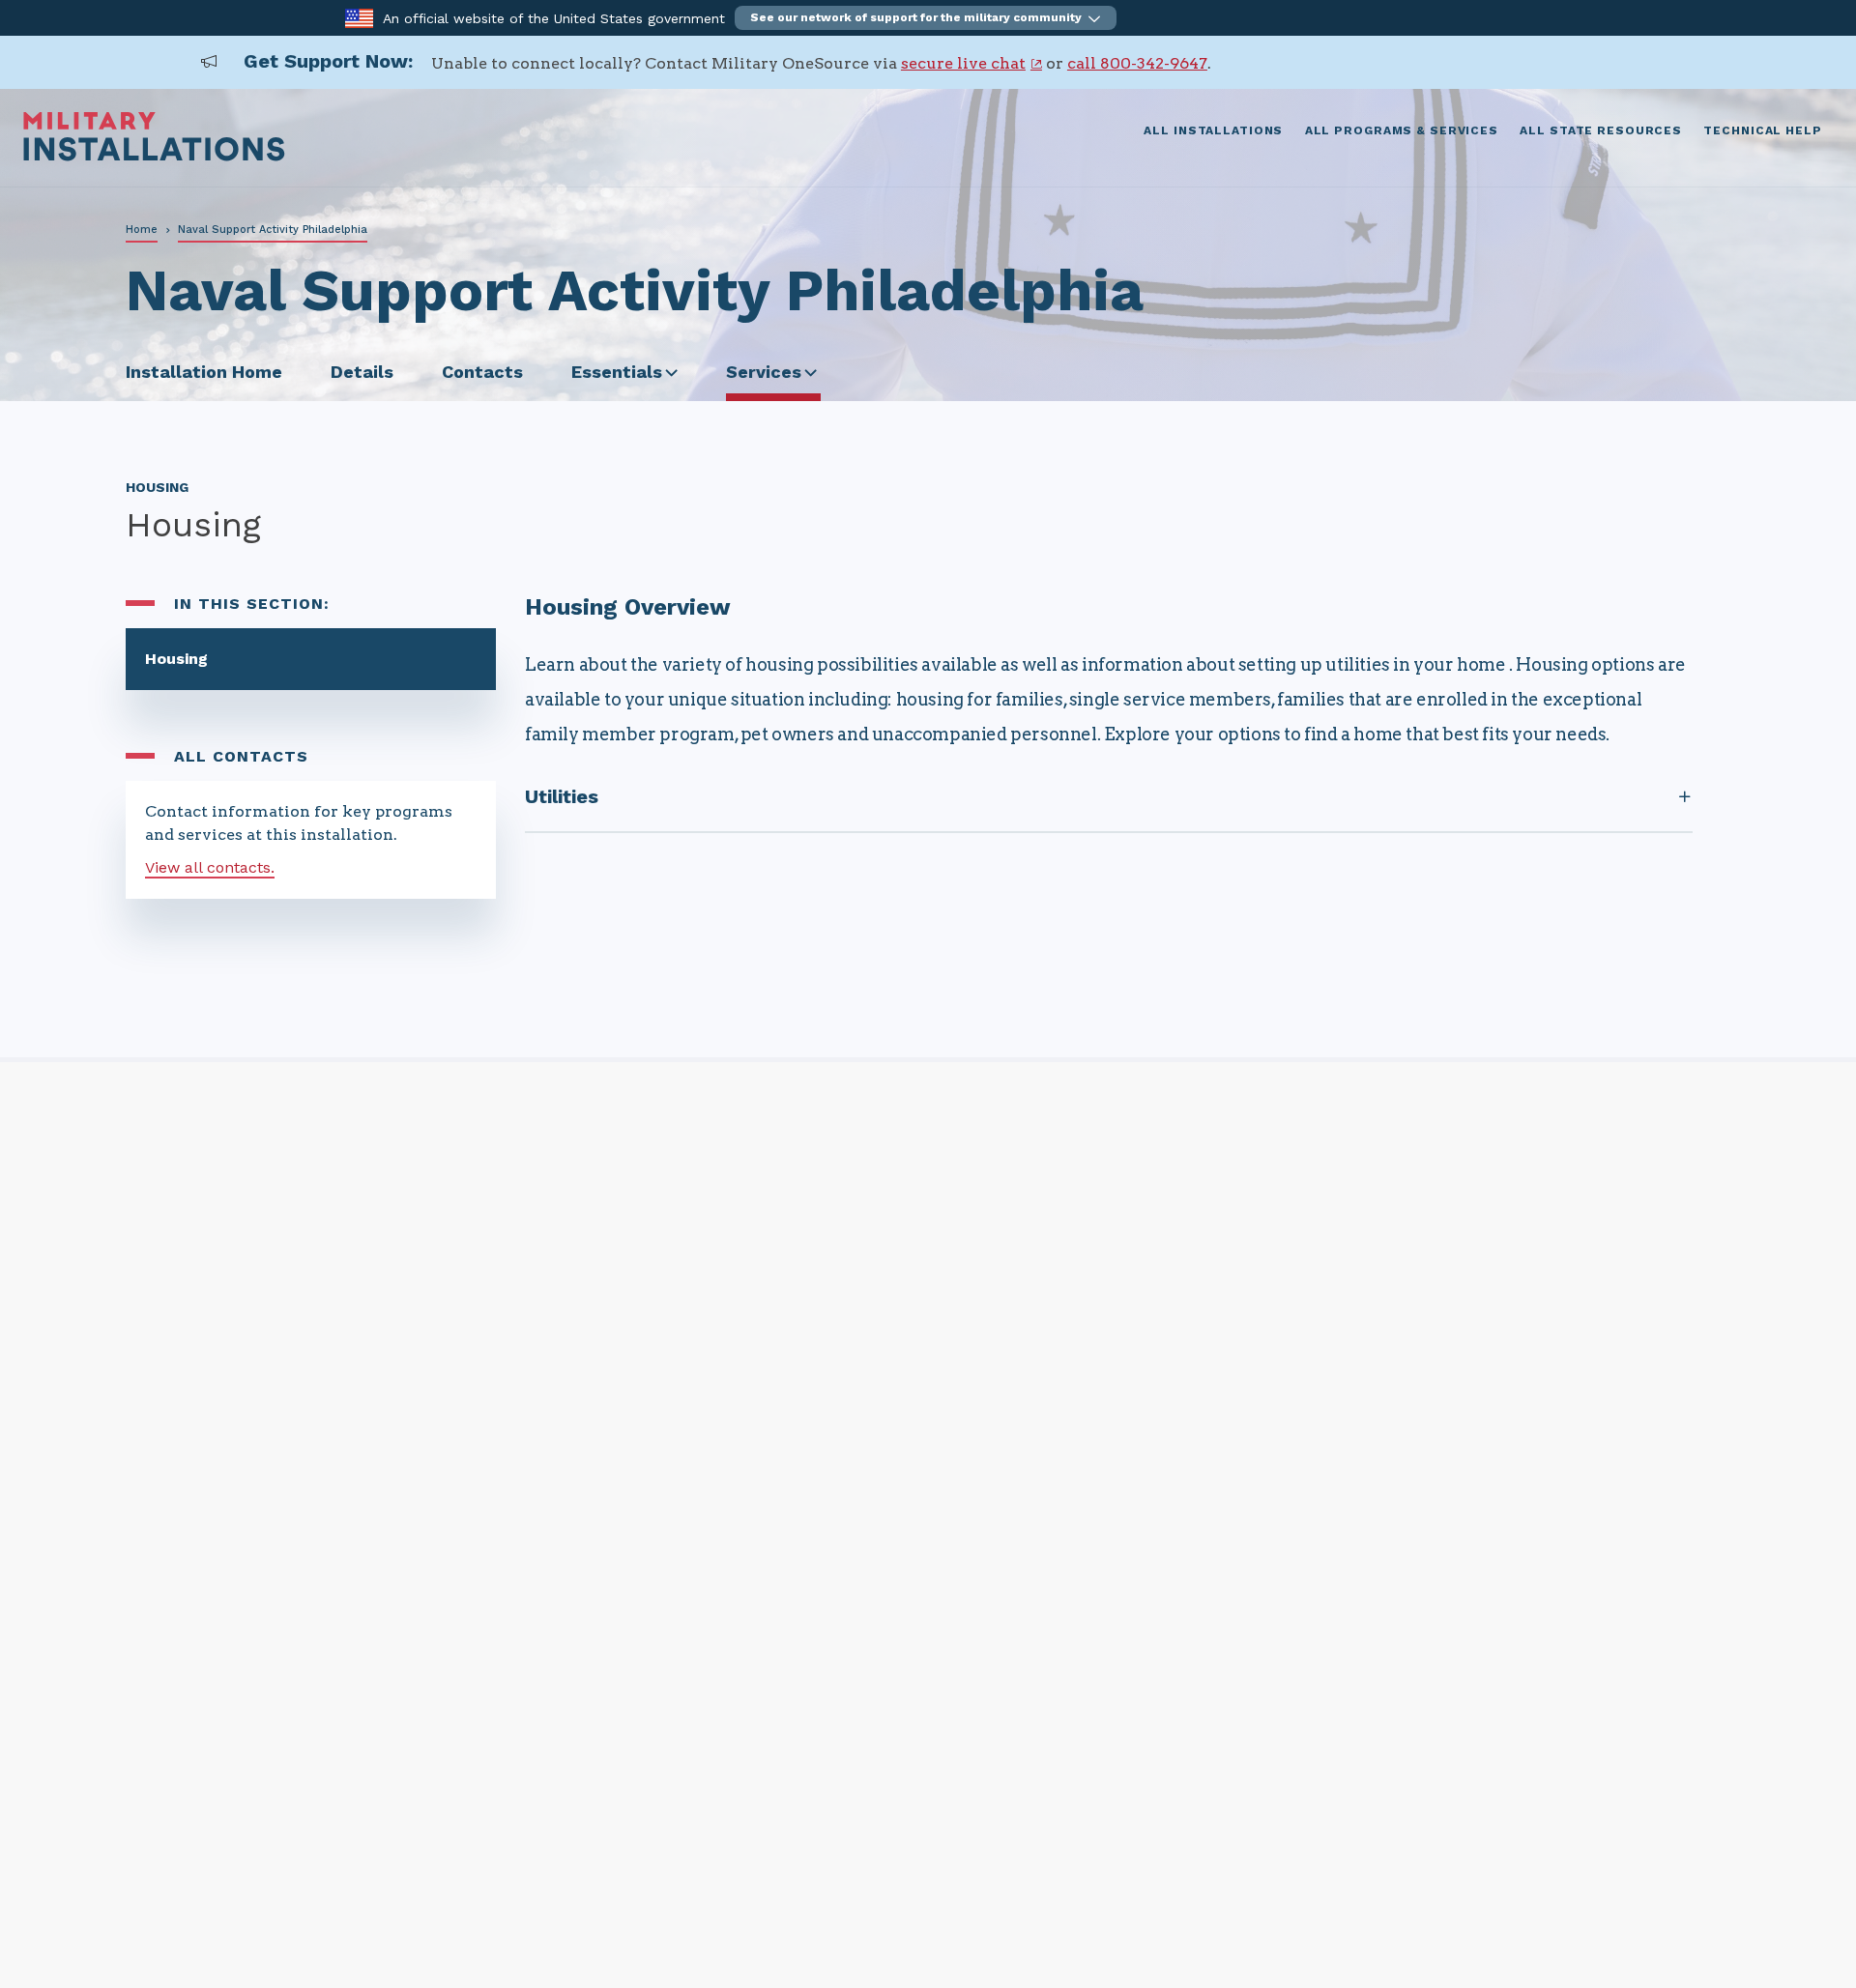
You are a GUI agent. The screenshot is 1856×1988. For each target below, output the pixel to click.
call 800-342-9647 (1137, 63)
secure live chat (963, 63)
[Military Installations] (154, 156)
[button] (926, 18)
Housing (176, 659)
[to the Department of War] (359, 17)
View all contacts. (210, 867)
